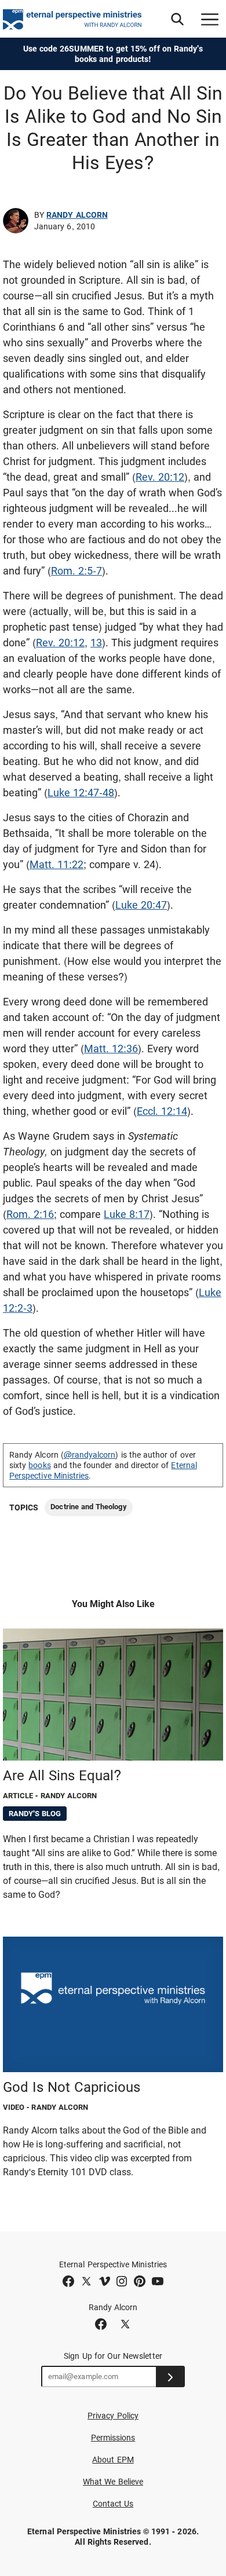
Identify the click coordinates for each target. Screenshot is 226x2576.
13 (96, 643)
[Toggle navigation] (210, 19)
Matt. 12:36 (111, 1049)
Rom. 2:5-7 (76, 571)
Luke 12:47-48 (81, 793)
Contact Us (113, 2504)
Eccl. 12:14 (162, 1111)
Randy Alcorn (77, 215)
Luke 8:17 (127, 1214)
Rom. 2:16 (30, 1214)
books (39, 1465)
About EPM (113, 2460)
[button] (177, 19)
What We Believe (113, 2482)
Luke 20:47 (141, 905)
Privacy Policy (113, 2416)
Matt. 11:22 (57, 864)
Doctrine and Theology (88, 1507)
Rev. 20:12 (160, 477)
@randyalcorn (90, 1455)
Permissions (113, 2438)
